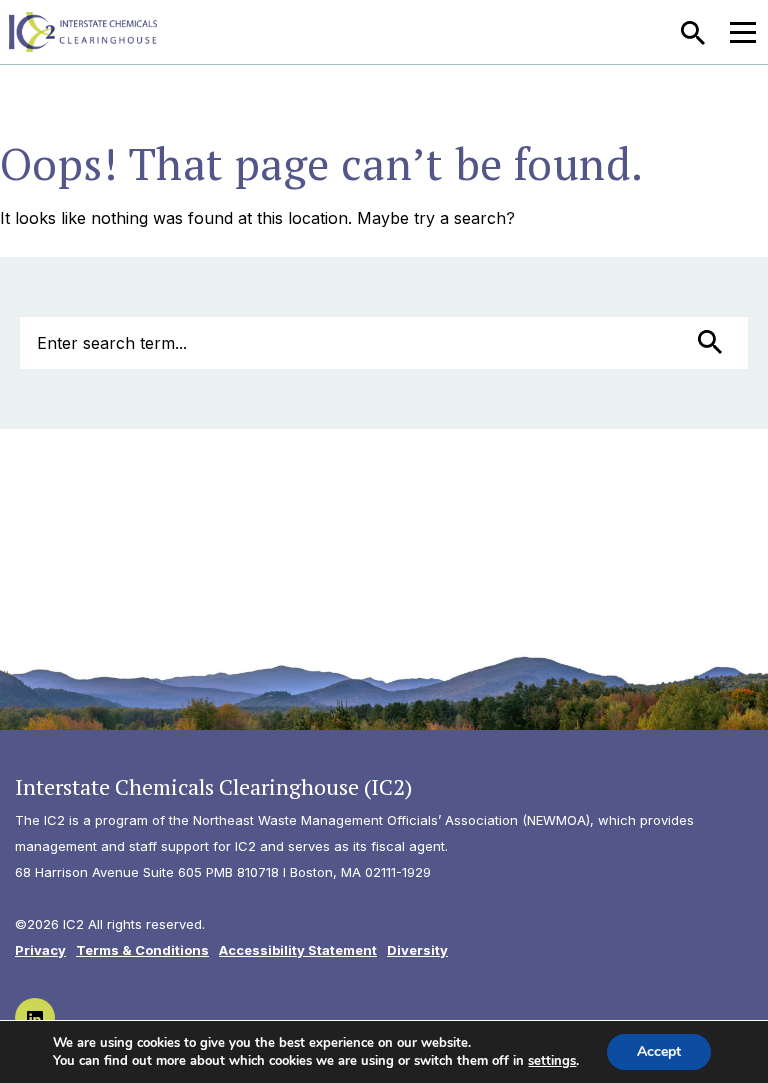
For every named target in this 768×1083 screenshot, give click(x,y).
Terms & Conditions (142, 950)
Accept (659, 1051)
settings (552, 1061)
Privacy (40, 950)
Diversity (417, 950)
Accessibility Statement (298, 950)
